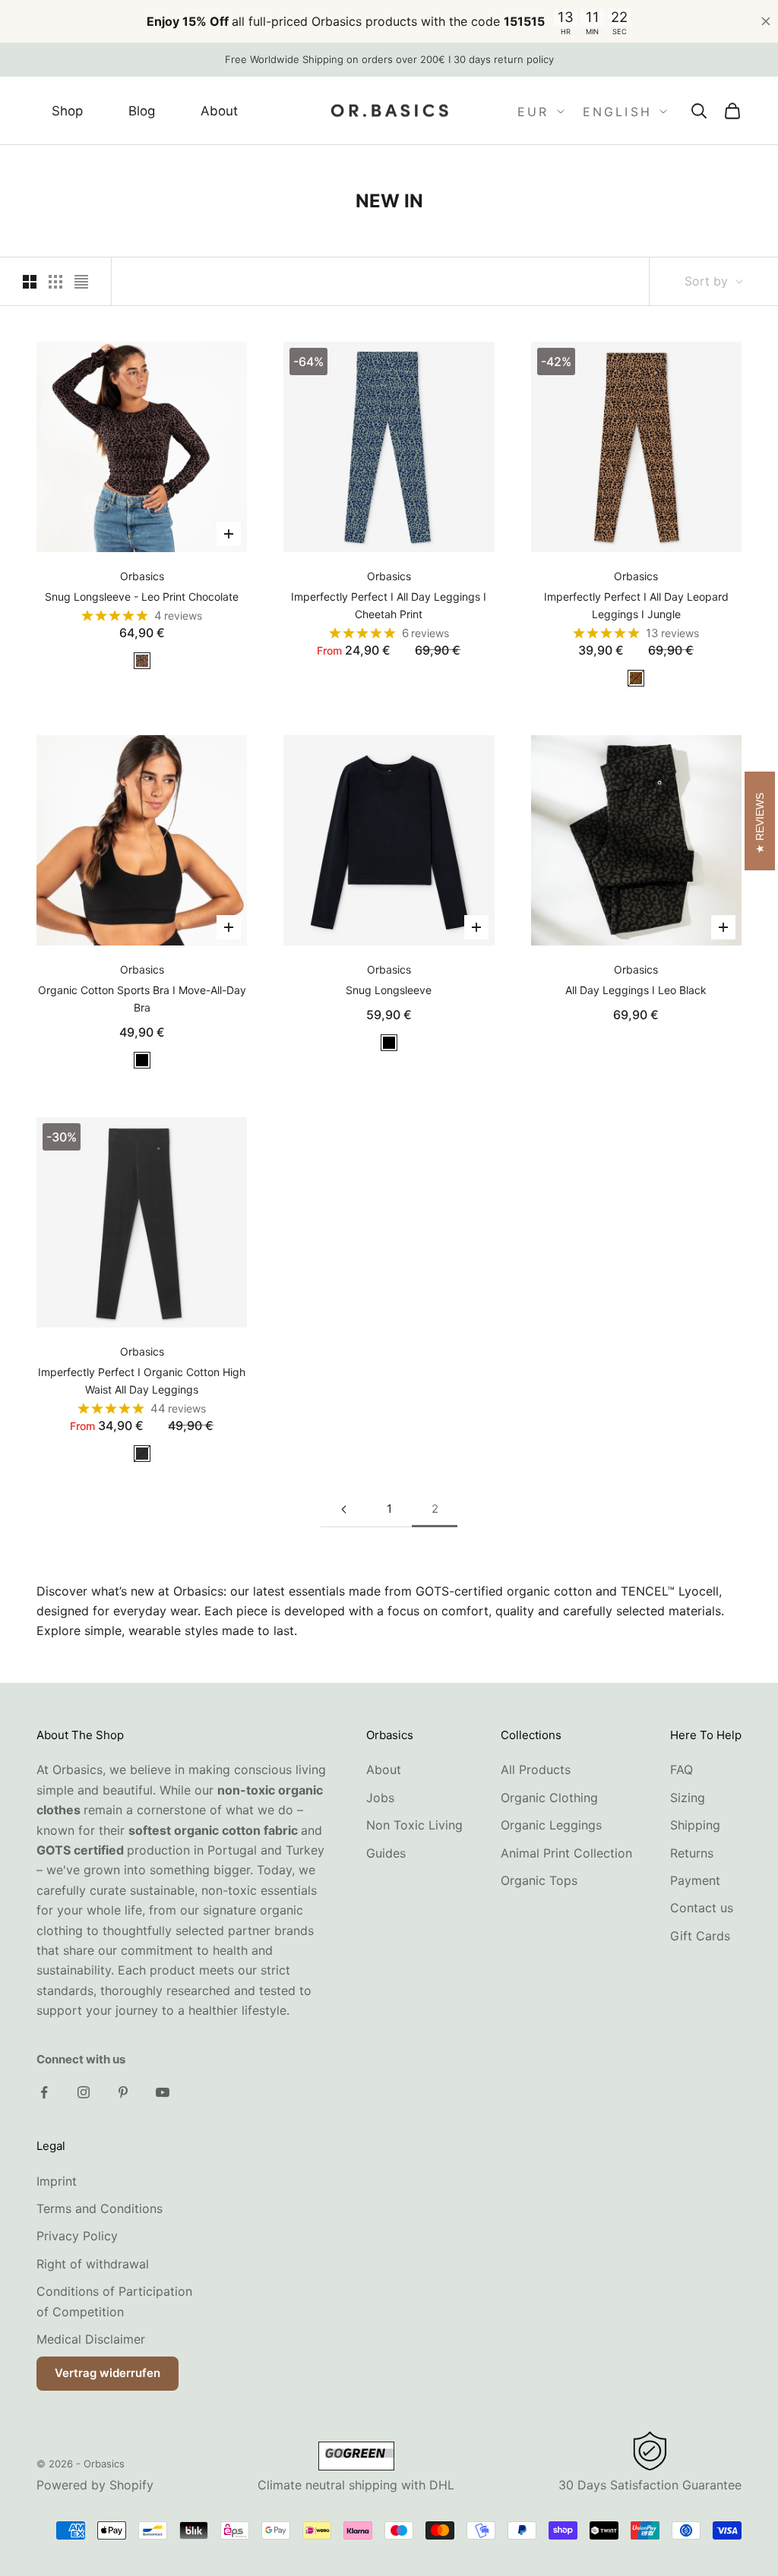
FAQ (682, 1769)
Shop (67, 111)
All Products (536, 1769)
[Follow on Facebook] (44, 2092)
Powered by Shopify (95, 2485)
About (219, 111)
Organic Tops (539, 1880)
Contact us (702, 1908)
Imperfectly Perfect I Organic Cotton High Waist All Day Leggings (142, 1381)
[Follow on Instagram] (84, 2092)
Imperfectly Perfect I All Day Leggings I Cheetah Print (389, 605)
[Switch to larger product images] (30, 282)
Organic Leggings (551, 1825)
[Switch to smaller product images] (55, 282)
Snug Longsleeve (389, 990)
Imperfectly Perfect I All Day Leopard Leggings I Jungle (636, 605)
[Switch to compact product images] (81, 282)
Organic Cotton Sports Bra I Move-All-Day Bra (142, 999)
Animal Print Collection (566, 1853)
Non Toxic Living (414, 1825)
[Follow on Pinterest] (123, 2092)
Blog (142, 111)
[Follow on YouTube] (163, 2092)
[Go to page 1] (343, 1509)
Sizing (688, 1798)
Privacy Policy (77, 2236)
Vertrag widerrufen (108, 2373)
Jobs (380, 1798)
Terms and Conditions (100, 2208)
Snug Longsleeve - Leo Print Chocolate (142, 597)
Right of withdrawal (93, 2264)
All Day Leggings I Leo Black (636, 990)
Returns (692, 1853)
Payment (695, 1880)
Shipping (695, 1825)
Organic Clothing (549, 1798)
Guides (386, 1853)
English (617, 112)
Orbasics (142, 576)
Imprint (57, 2181)
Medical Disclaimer (91, 2339)
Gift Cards (700, 1936)
